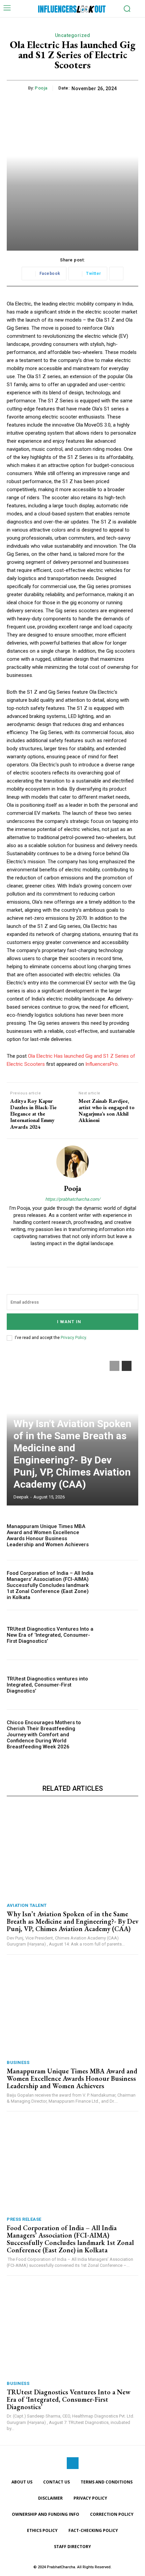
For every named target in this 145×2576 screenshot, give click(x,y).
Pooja (41, 88)
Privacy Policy (73, 1338)
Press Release (24, 2219)
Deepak (21, 1497)
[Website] (73, 1254)
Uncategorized (73, 35)
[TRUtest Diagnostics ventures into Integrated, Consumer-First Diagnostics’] (119, 1685)
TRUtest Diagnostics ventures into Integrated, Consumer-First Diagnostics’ (47, 1685)
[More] (116, 274)
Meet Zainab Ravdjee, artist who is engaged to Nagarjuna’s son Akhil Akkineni (107, 1111)
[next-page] (127, 1366)
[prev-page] (114, 1366)
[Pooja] (72, 1162)
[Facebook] (73, 2463)
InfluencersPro (101, 1064)
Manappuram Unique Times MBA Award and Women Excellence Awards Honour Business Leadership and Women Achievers (48, 1535)
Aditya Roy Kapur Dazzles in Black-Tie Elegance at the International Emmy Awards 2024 (33, 1114)
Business (18, 2062)
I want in (69, 1322)
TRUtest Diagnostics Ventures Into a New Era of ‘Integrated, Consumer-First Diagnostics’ (50, 1635)
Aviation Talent (27, 1905)
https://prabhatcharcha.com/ (73, 1199)
